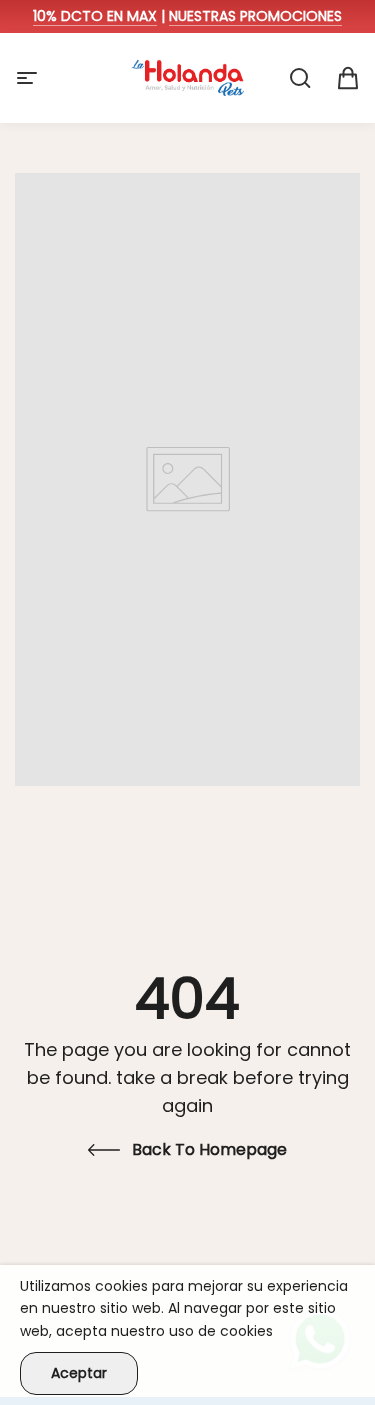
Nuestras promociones (255, 16)
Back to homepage (209, 1149)
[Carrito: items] (348, 78)
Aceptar (79, 1373)
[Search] (300, 78)
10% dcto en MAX (95, 16)
